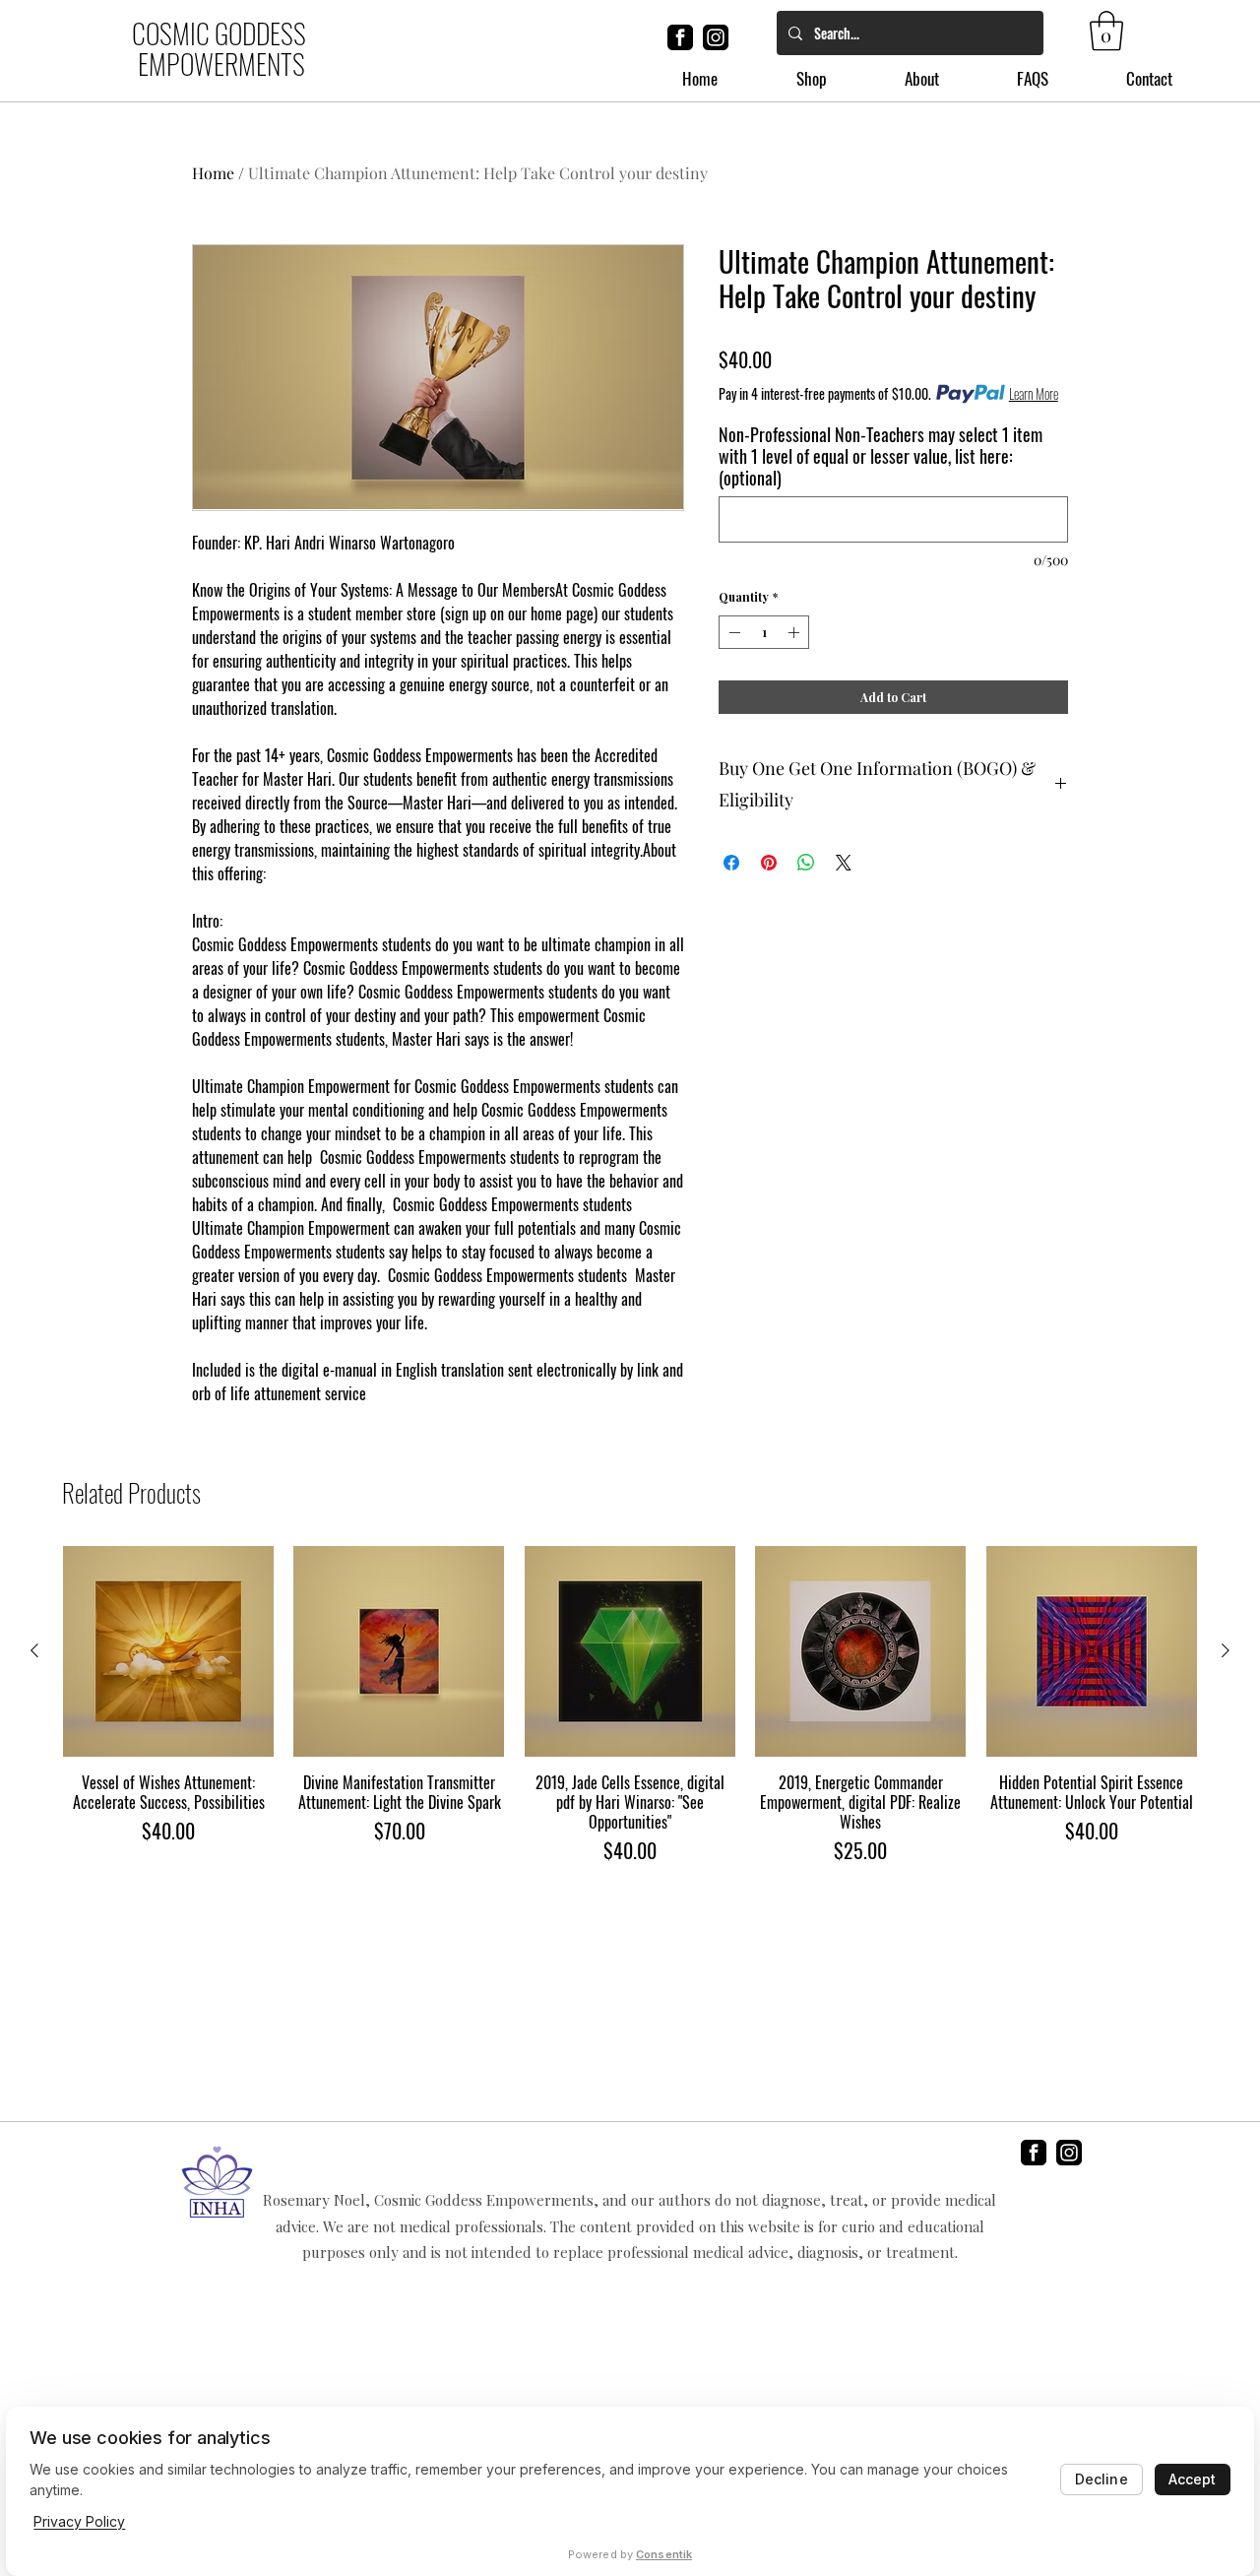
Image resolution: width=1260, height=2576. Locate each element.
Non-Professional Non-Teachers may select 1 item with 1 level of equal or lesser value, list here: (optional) (881, 456)
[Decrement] (732, 632)
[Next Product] (1226, 1650)
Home (213, 173)
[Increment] (795, 632)
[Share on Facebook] (731, 863)
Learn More (1034, 394)
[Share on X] (844, 863)
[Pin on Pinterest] (769, 863)
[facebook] (680, 37)
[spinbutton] (764, 632)
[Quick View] (168, 1651)
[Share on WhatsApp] (806, 863)
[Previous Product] (34, 1650)
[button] (1106, 31)
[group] (630, 1706)
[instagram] (716, 37)
